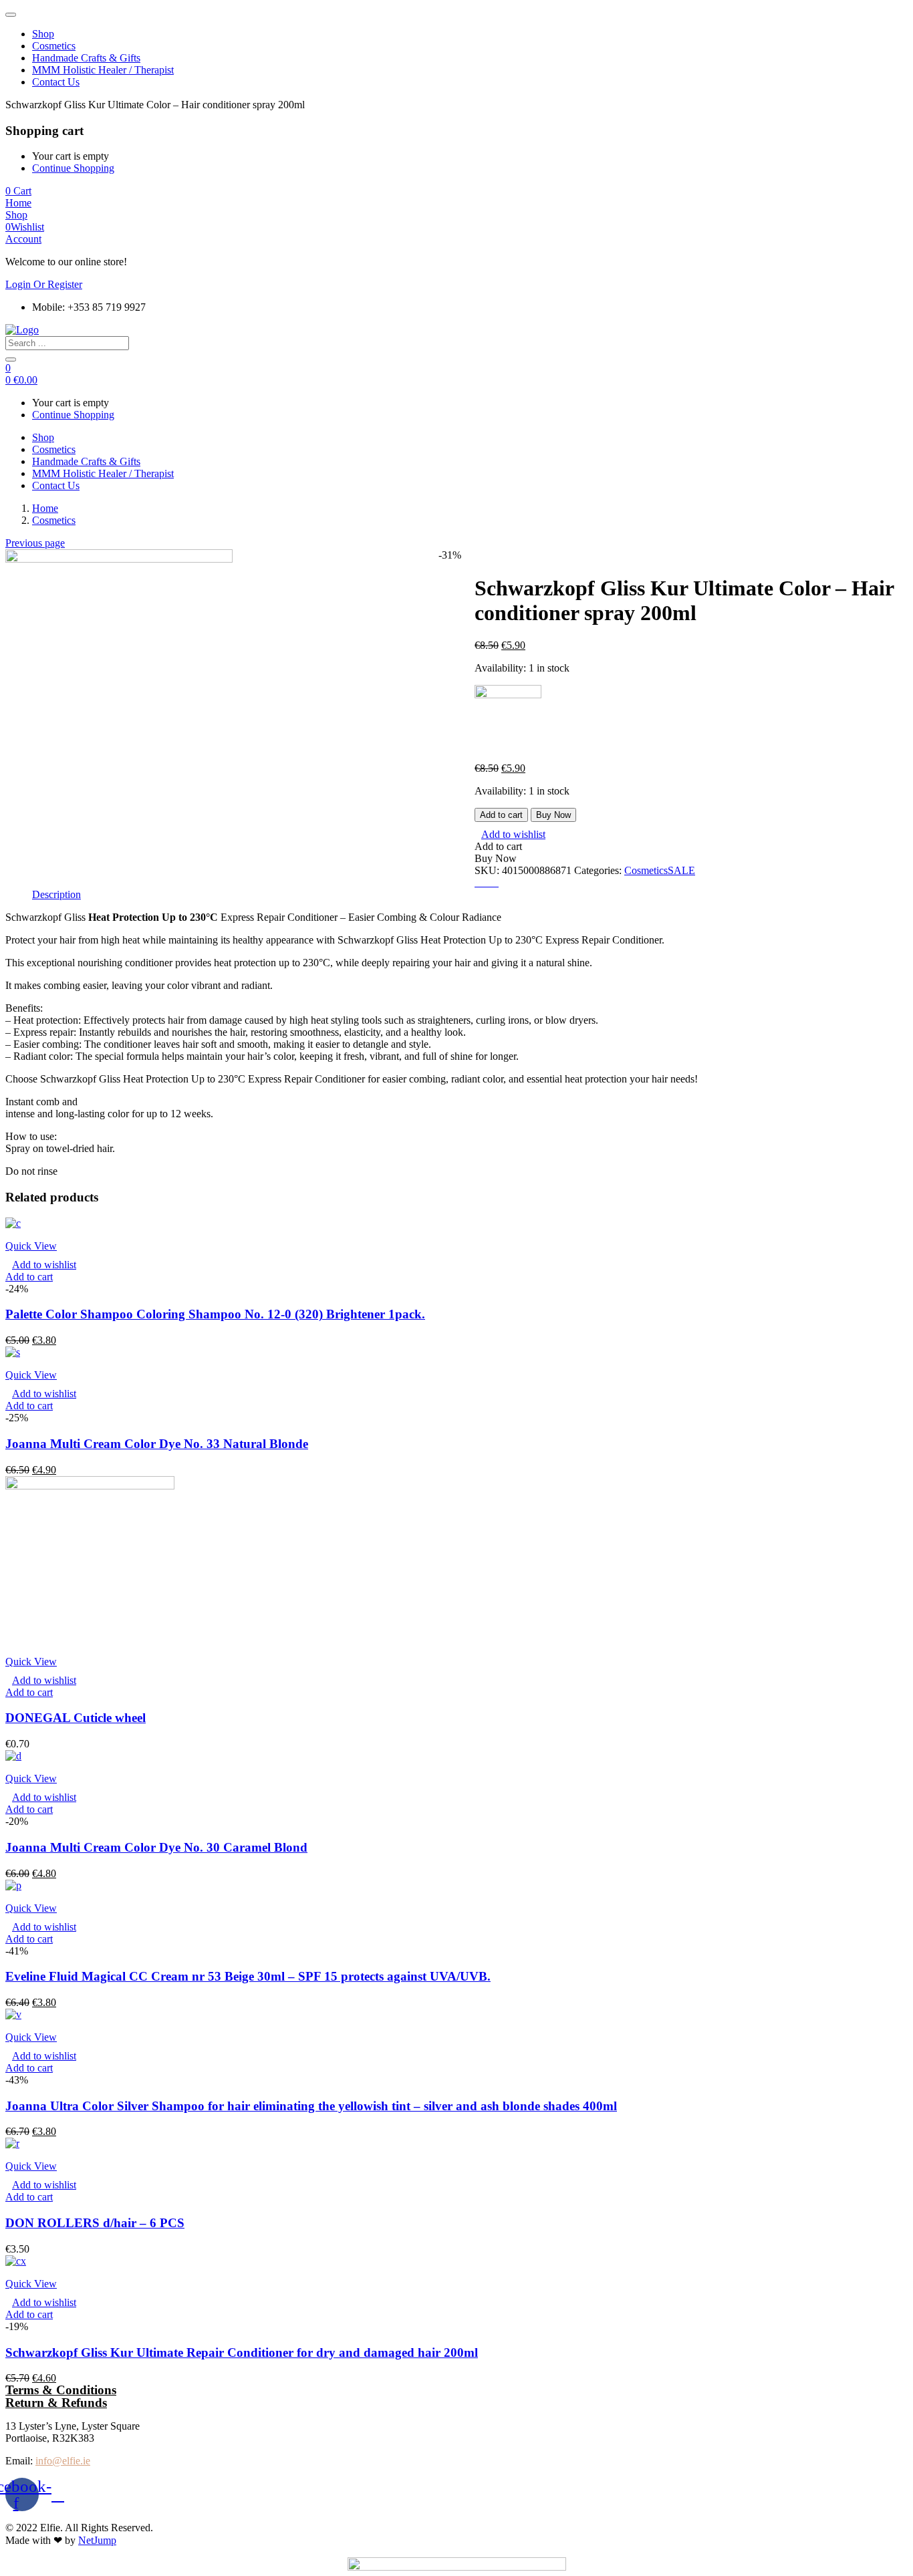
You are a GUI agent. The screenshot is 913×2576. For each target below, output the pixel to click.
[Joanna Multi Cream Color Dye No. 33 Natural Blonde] (13, 1352)
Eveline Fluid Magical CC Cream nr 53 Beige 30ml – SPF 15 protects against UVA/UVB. (248, 1976)
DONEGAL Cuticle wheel (76, 1718)
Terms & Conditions (61, 2390)
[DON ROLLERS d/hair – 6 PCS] (12, 2143)
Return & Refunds (56, 2403)
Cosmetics (54, 46)
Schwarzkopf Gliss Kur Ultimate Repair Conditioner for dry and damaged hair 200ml (242, 2352)
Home (45, 508)
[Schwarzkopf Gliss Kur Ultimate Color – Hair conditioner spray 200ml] (479, 882)
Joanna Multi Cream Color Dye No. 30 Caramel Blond (156, 1847)
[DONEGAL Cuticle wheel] (90, 1486)
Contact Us (56, 82)
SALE (681, 870)
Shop (43, 34)
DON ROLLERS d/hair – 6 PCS (95, 2223)
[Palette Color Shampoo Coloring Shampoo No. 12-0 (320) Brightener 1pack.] (13, 1223)
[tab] (56, 895)
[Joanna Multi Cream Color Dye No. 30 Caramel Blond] (13, 1756)
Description (56, 894)
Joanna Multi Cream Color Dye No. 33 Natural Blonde (157, 1444)
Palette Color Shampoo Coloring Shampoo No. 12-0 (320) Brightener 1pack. (215, 1314)
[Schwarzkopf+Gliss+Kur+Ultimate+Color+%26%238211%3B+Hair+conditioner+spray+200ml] (487, 882)
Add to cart (501, 815)
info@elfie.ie (63, 2461)
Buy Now (553, 815)
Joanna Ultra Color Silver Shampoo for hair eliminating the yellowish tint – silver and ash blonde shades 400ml (311, 2106)
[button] (18, 191)
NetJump (97, 2540)
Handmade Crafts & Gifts (86, 58)
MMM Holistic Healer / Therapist (103, 70)
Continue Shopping (73, 168)
